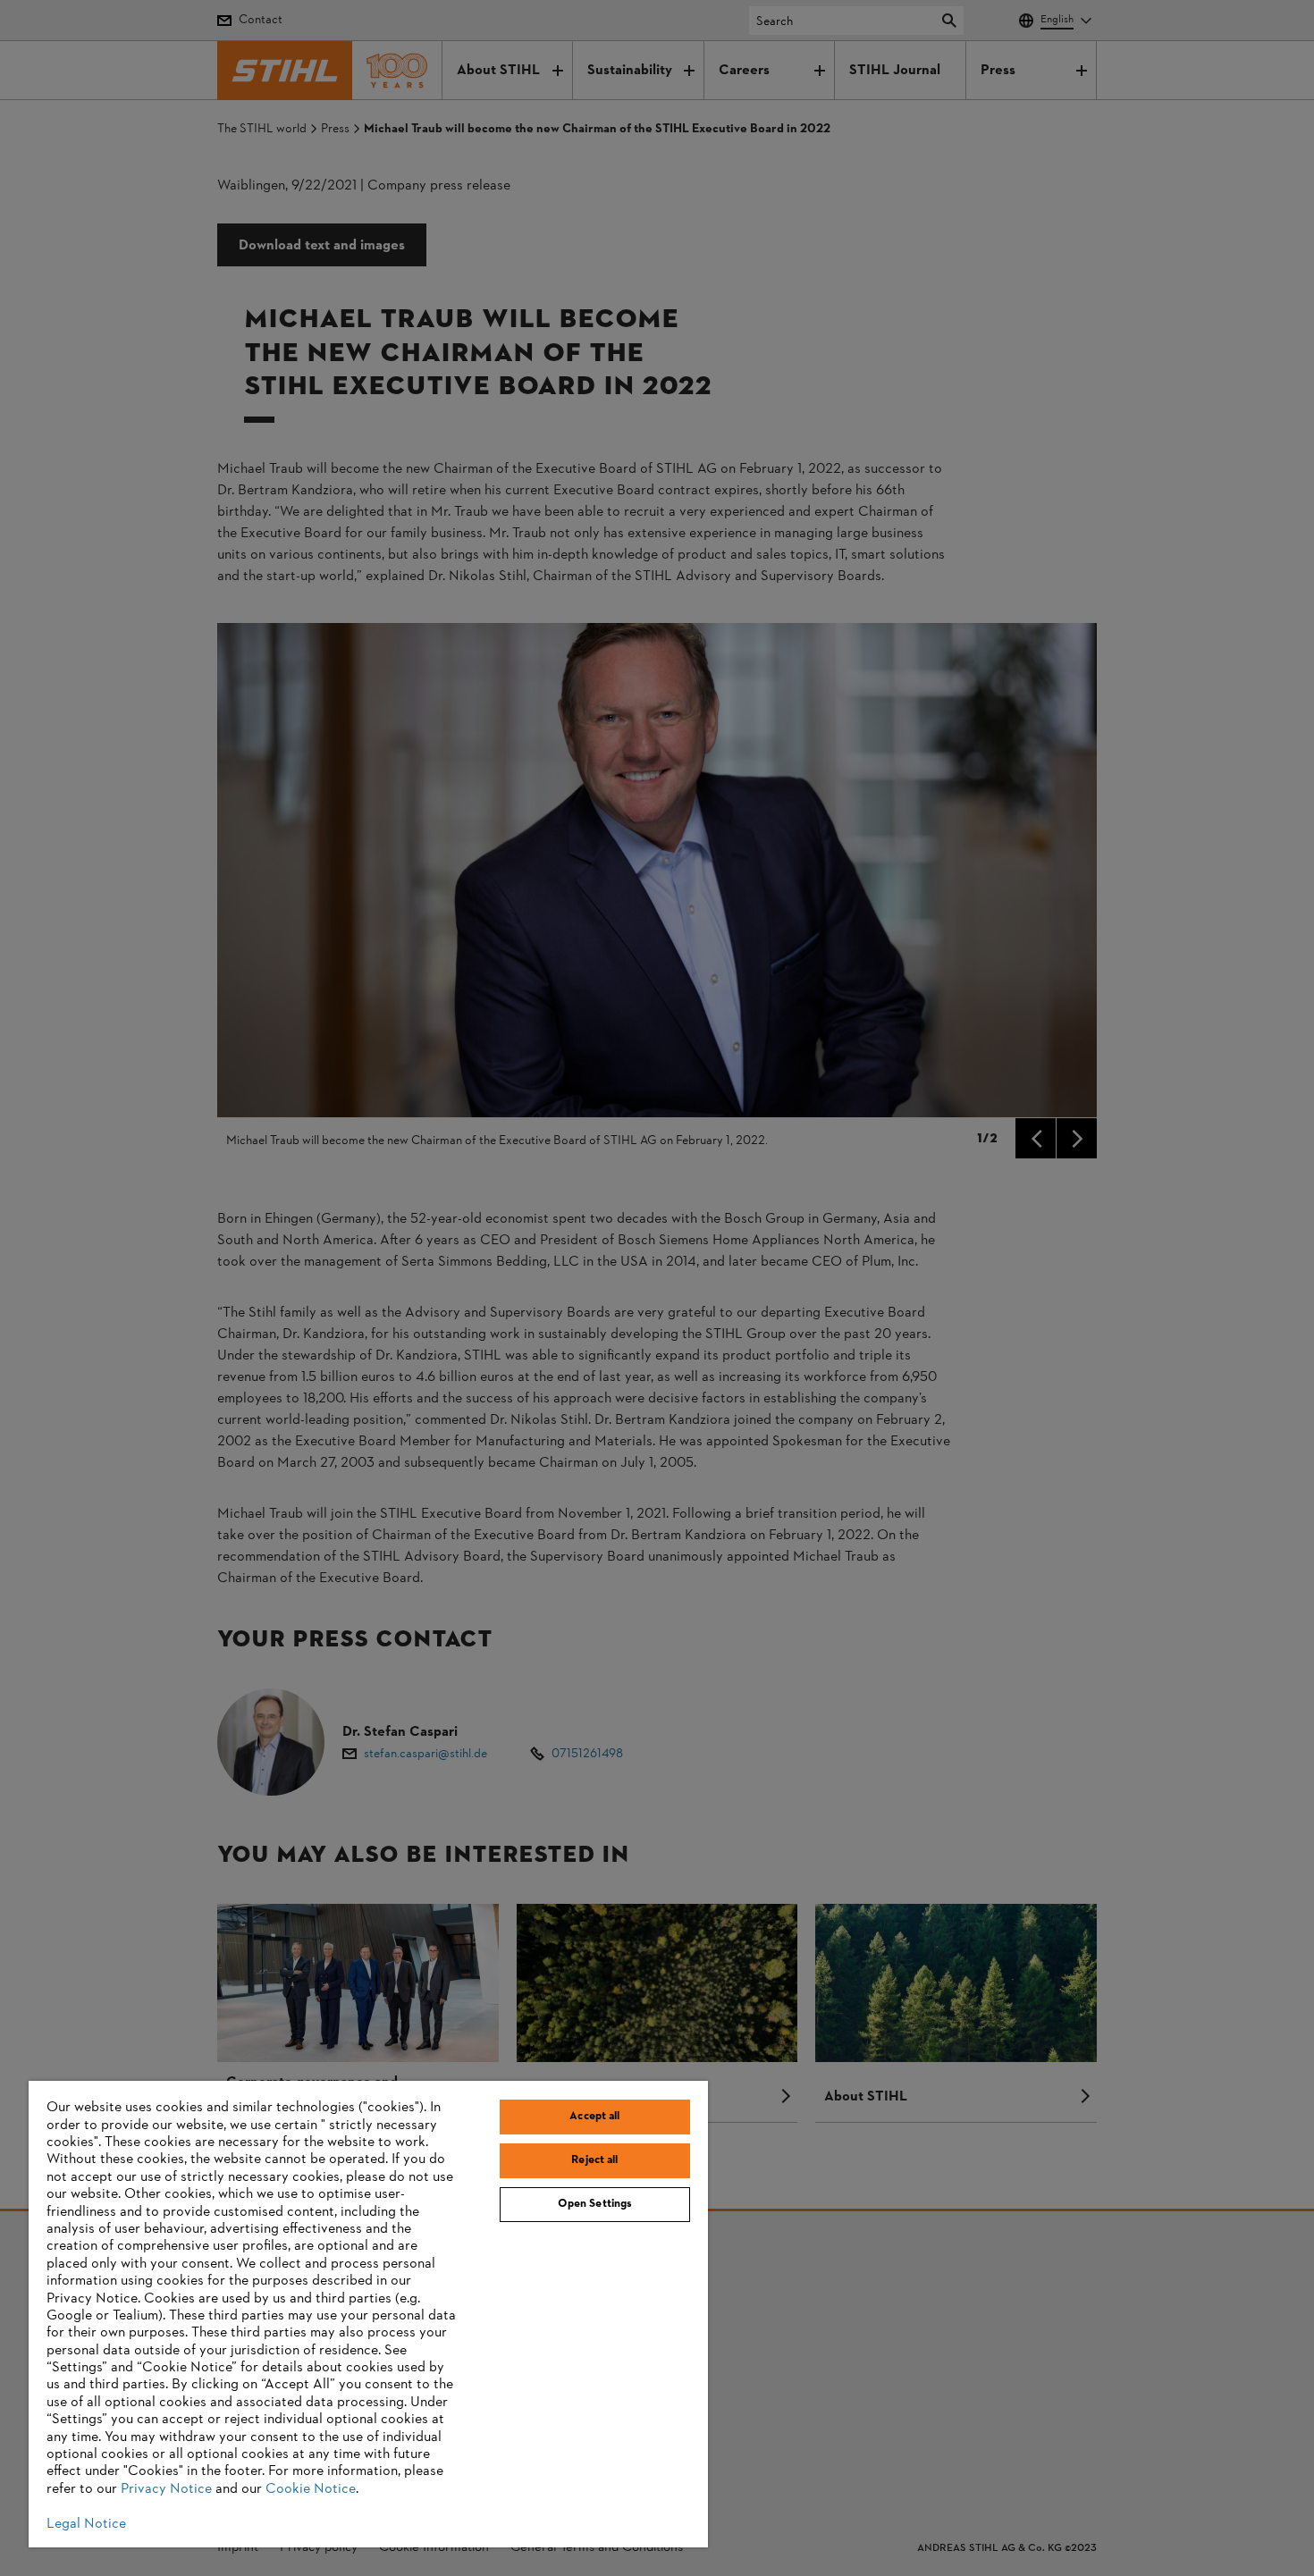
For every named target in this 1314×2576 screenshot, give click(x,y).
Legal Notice (86, 2524)
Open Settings (595, 2204)
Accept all (594, 2117)
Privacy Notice (166, 2489)
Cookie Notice (311, 2489)
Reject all (594, 2160)
